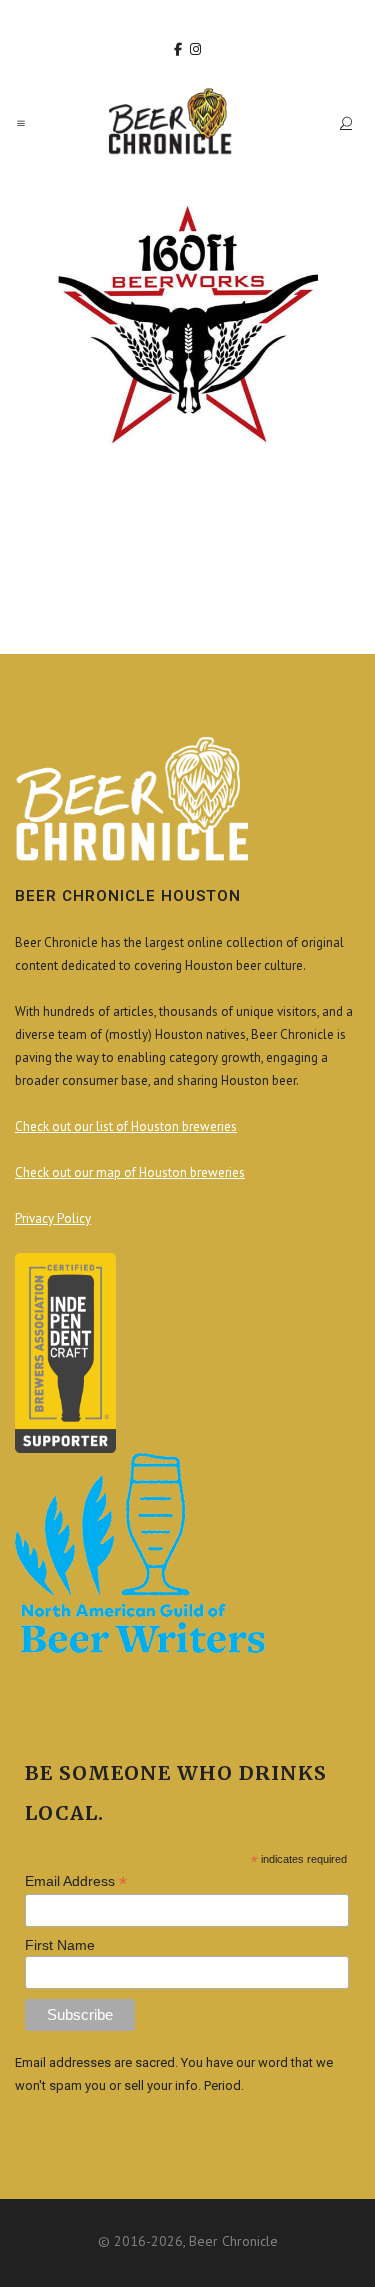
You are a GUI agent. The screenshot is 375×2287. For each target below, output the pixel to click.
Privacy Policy (53, 1218)
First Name (60, 1945)
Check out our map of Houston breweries (130, 1172)
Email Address (76, 1881)
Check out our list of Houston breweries (126, 1126)
